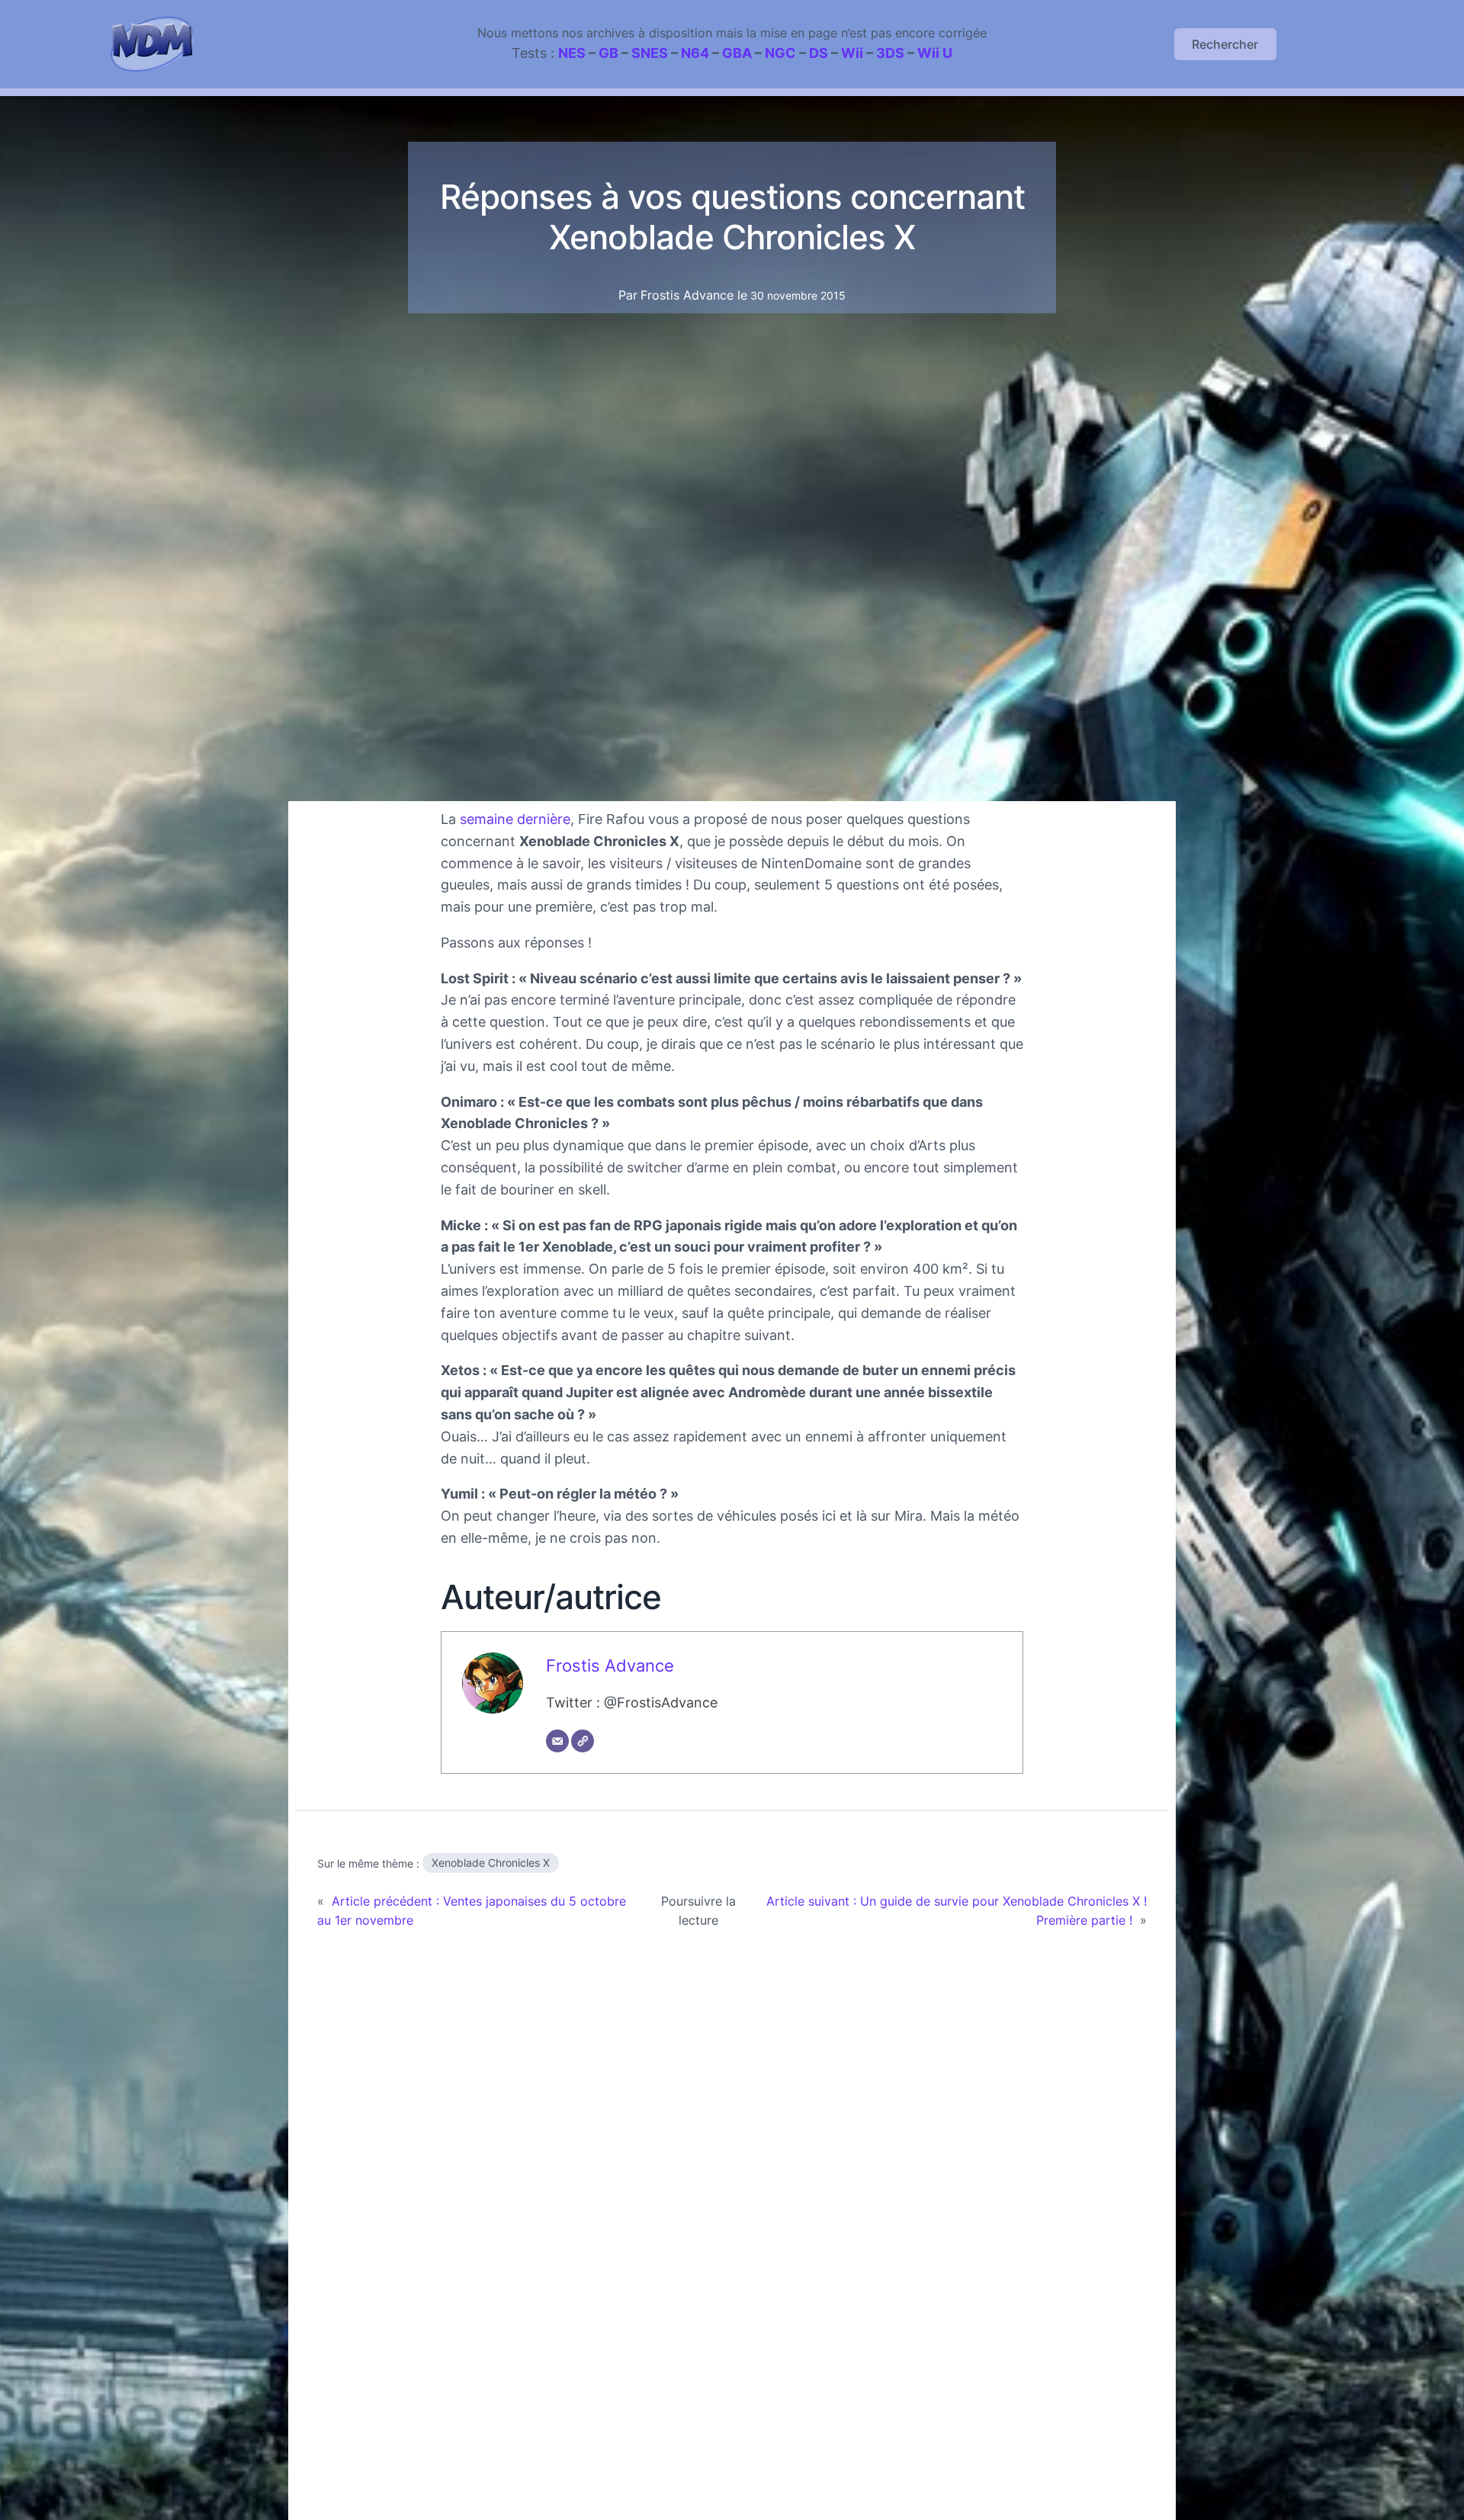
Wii (852, 53)
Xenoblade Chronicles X (491, 1863)
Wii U (935, 53)
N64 (695, 53)
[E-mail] (557, 1741)
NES (572, 53)
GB (608, 53)
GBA (737, 53)
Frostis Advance (610, 1666)
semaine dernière (515, 819)
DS (819, 53)
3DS (890, 53)
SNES (650, 53)
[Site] (583, 1741)
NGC (780, 53)
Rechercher (1225, 44)
